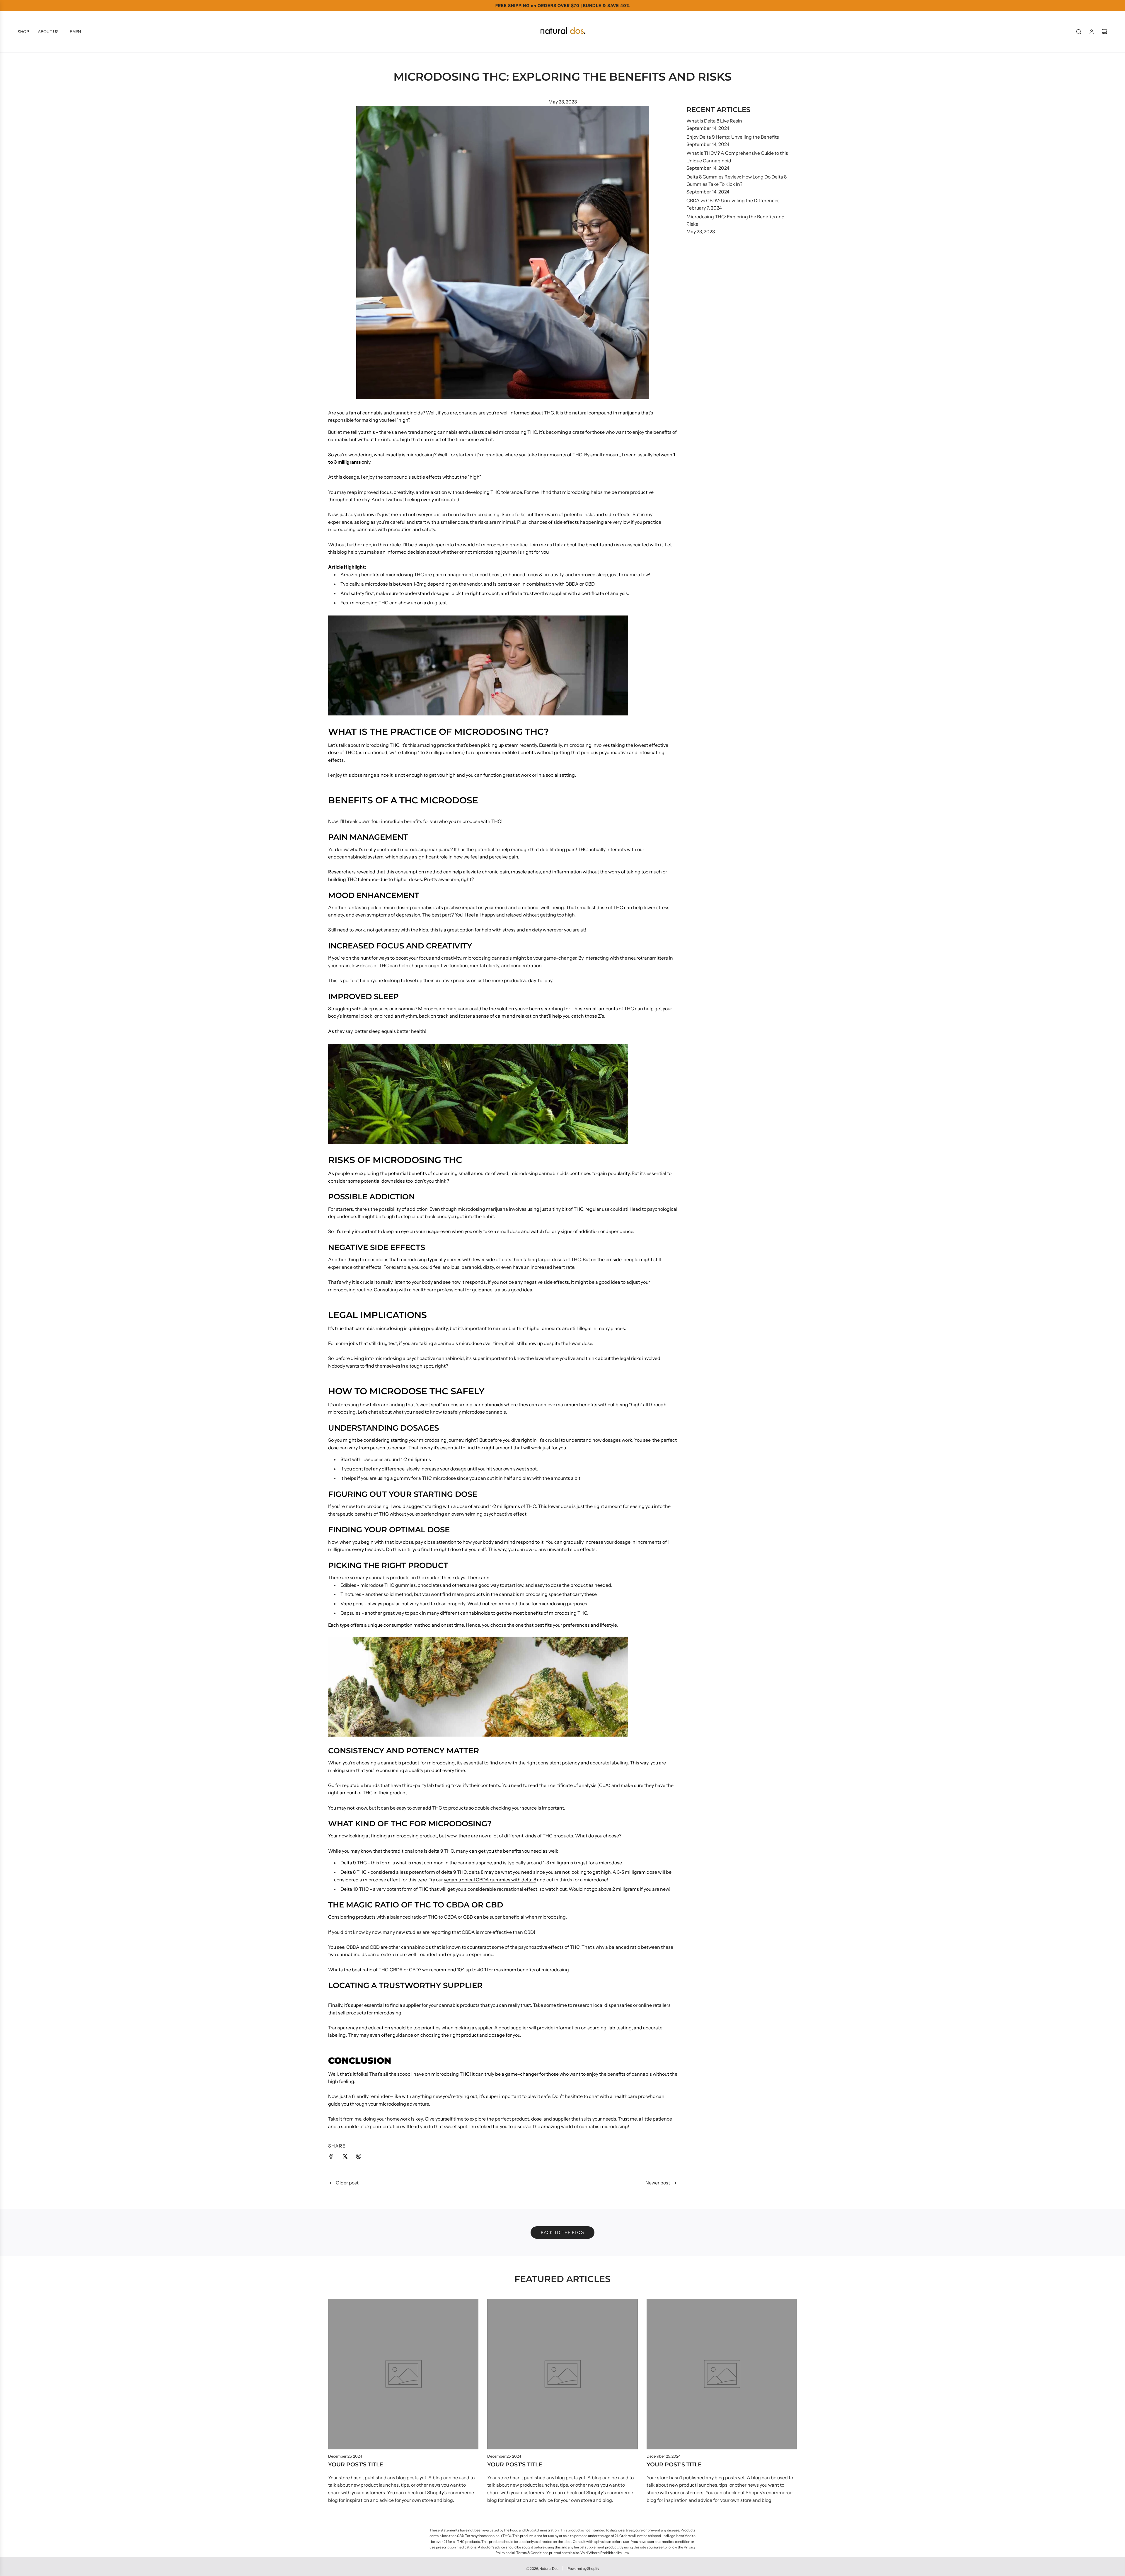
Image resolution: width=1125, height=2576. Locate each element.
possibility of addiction (403, 1209)
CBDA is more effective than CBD (498, 1932)
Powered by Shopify (583, 2569)
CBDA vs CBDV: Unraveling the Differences (733, 200)
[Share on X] (345, 2157)
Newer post (658, 2183)
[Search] (1079, 32)
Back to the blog (562, 2232)
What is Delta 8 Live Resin (714, 121)
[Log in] (1092, 32)
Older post (347, 2183)
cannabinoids (352, 1954)
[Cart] (1104, 32)
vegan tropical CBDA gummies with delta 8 (490, 1880)
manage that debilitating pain (543, 849)
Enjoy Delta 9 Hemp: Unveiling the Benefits (733, 137)
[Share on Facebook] (331, 2157)
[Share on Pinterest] (359, 2157)
